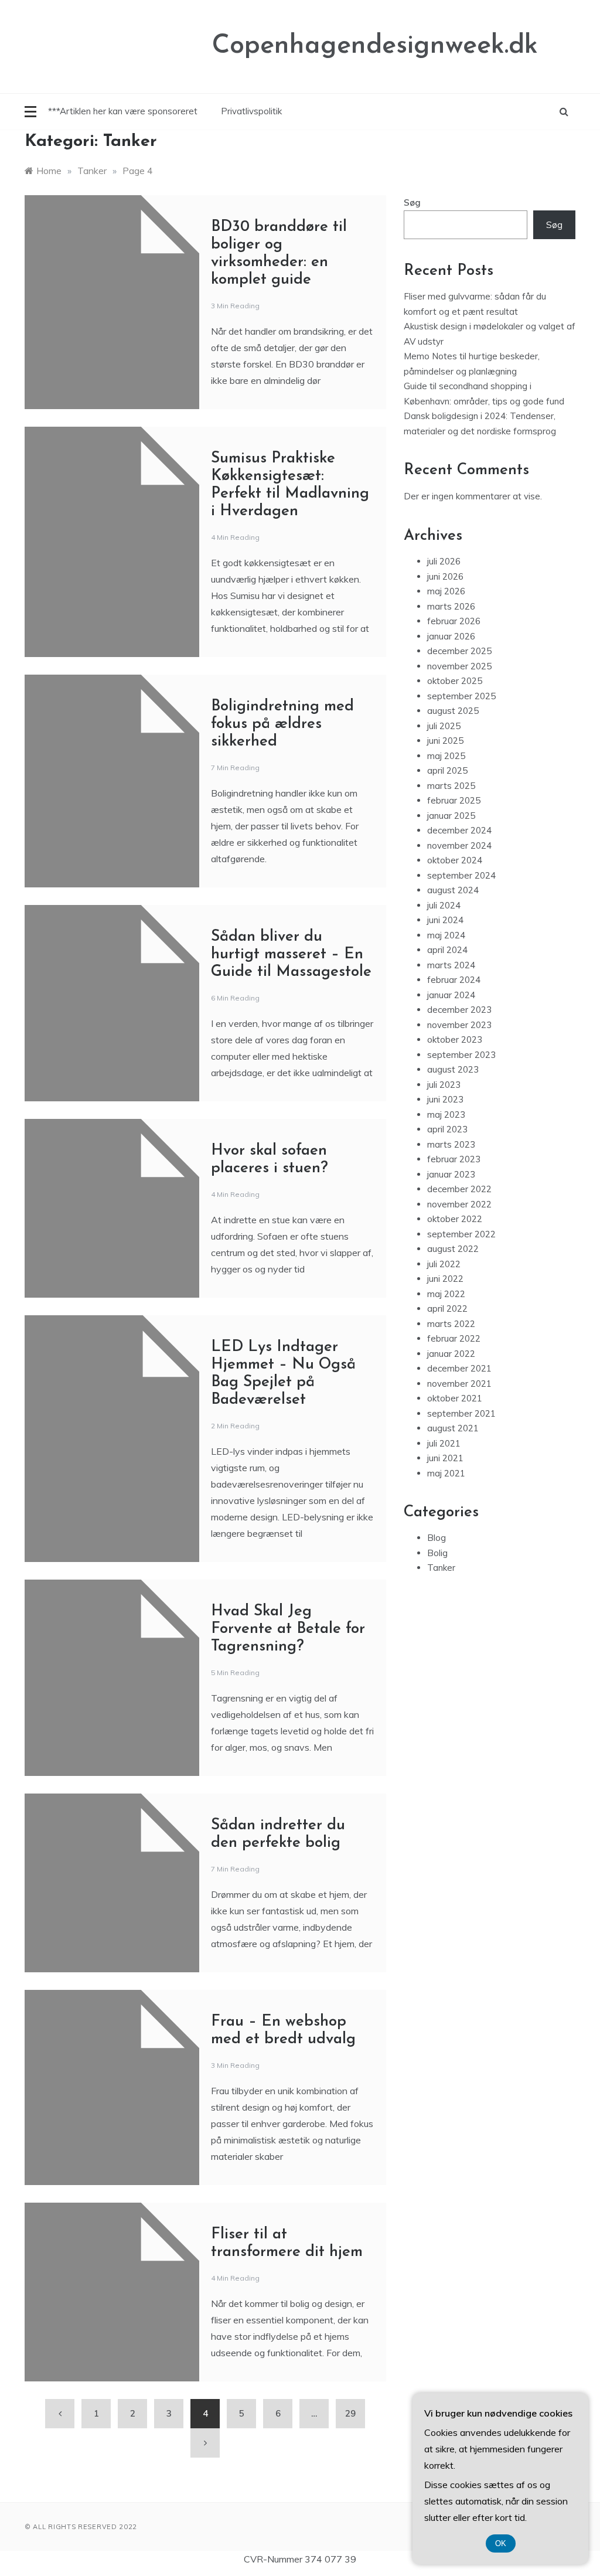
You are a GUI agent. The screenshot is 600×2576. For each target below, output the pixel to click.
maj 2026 (446, 591)
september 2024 (461, 875)
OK (501, 2543)
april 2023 (447, 1129)
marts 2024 (451, 965)
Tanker (441, 1568)
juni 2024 (445, 920)
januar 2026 (451, 636)
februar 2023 (454, 1159)
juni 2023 (445, 1099)
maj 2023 (446, 1115)
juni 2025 (445, 741)
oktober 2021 (455, 1398)
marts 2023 (451, 1144)
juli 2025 (444, 726)
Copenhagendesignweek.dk (375, 46)
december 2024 (459, 830)
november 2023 (459, 1025)
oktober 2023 (455, 1039)
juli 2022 (444, 1264)
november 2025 (459, 666)
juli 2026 (444, 561)
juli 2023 (444, 1085)
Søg (412, 203)
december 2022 (459, 1189)
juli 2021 (444, 1443)
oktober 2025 (455, 681)
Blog (437, 1538)
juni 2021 (445, 1458)
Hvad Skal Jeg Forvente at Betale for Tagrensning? (288, 1629)
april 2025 (447, 770)
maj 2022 (446, 1294)
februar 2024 (454, 980)
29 (350, 2413)
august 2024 (453, 890)
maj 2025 (446, 756)
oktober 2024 (455, 860)
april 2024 (447, 950)
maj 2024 (446, 935)
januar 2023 (451, 1174)
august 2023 (453, 1069)
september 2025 (461, 696)
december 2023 (459, 1010)
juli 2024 (444, 905)
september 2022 (461, 1234)
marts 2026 (451, 606)
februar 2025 (454, 800)
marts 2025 (451, 786)
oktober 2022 (455, 1219)
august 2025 (453, 711)
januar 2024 (451, 995)
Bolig (437, 1553)
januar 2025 (451, 816)
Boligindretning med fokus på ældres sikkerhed (282, 724)
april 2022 (447, 1309)
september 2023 (461, 1055)
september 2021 (461, 1413)
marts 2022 (451, 1324)
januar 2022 (451, 1354)
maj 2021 (446, 1473)
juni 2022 (445, 1279)
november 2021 (459, 1384)
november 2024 (459, 845)
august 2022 (453, 1249)
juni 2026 (445, 576)
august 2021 (453, 1428)
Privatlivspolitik (251, 111)
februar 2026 (454, 621)
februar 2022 (454, 1338)
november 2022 (459, 1204)
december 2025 (459, 651)
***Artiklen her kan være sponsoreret (123, 111)
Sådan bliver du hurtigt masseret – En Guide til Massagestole (291, 954)
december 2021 (459, 1368)
